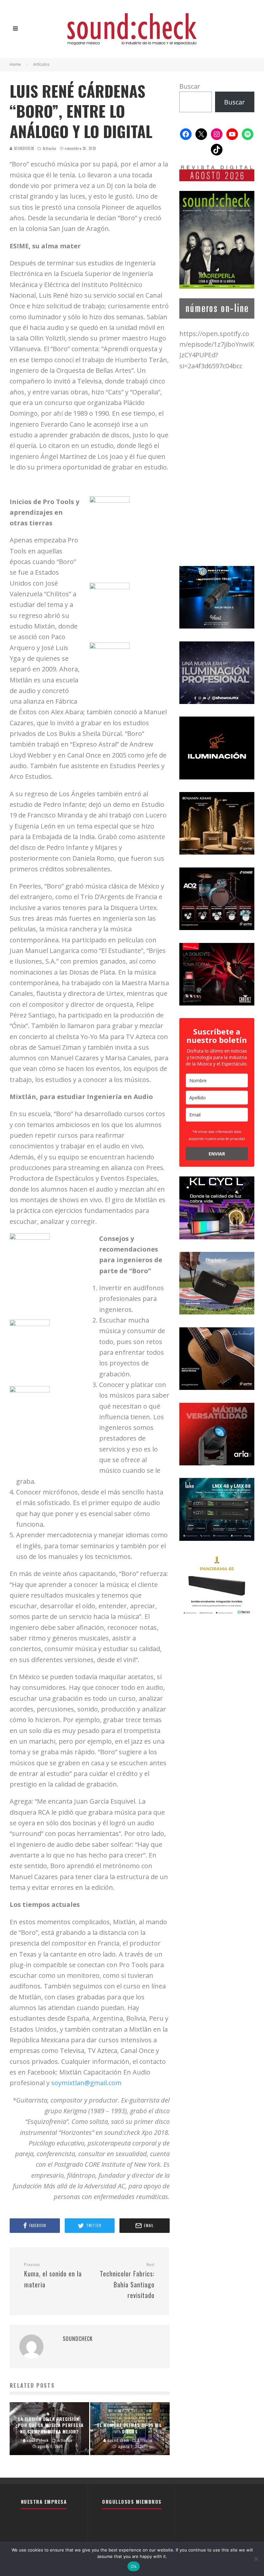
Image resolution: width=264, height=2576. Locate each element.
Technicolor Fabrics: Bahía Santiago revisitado (127, 2281)
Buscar (190, 86)
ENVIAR (217, 1154)
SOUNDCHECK (24, 148)
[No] (256, 2559)
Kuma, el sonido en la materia (53, 2276)
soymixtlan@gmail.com (86, 2083)
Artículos (50, 148)
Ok (134, 2566)
